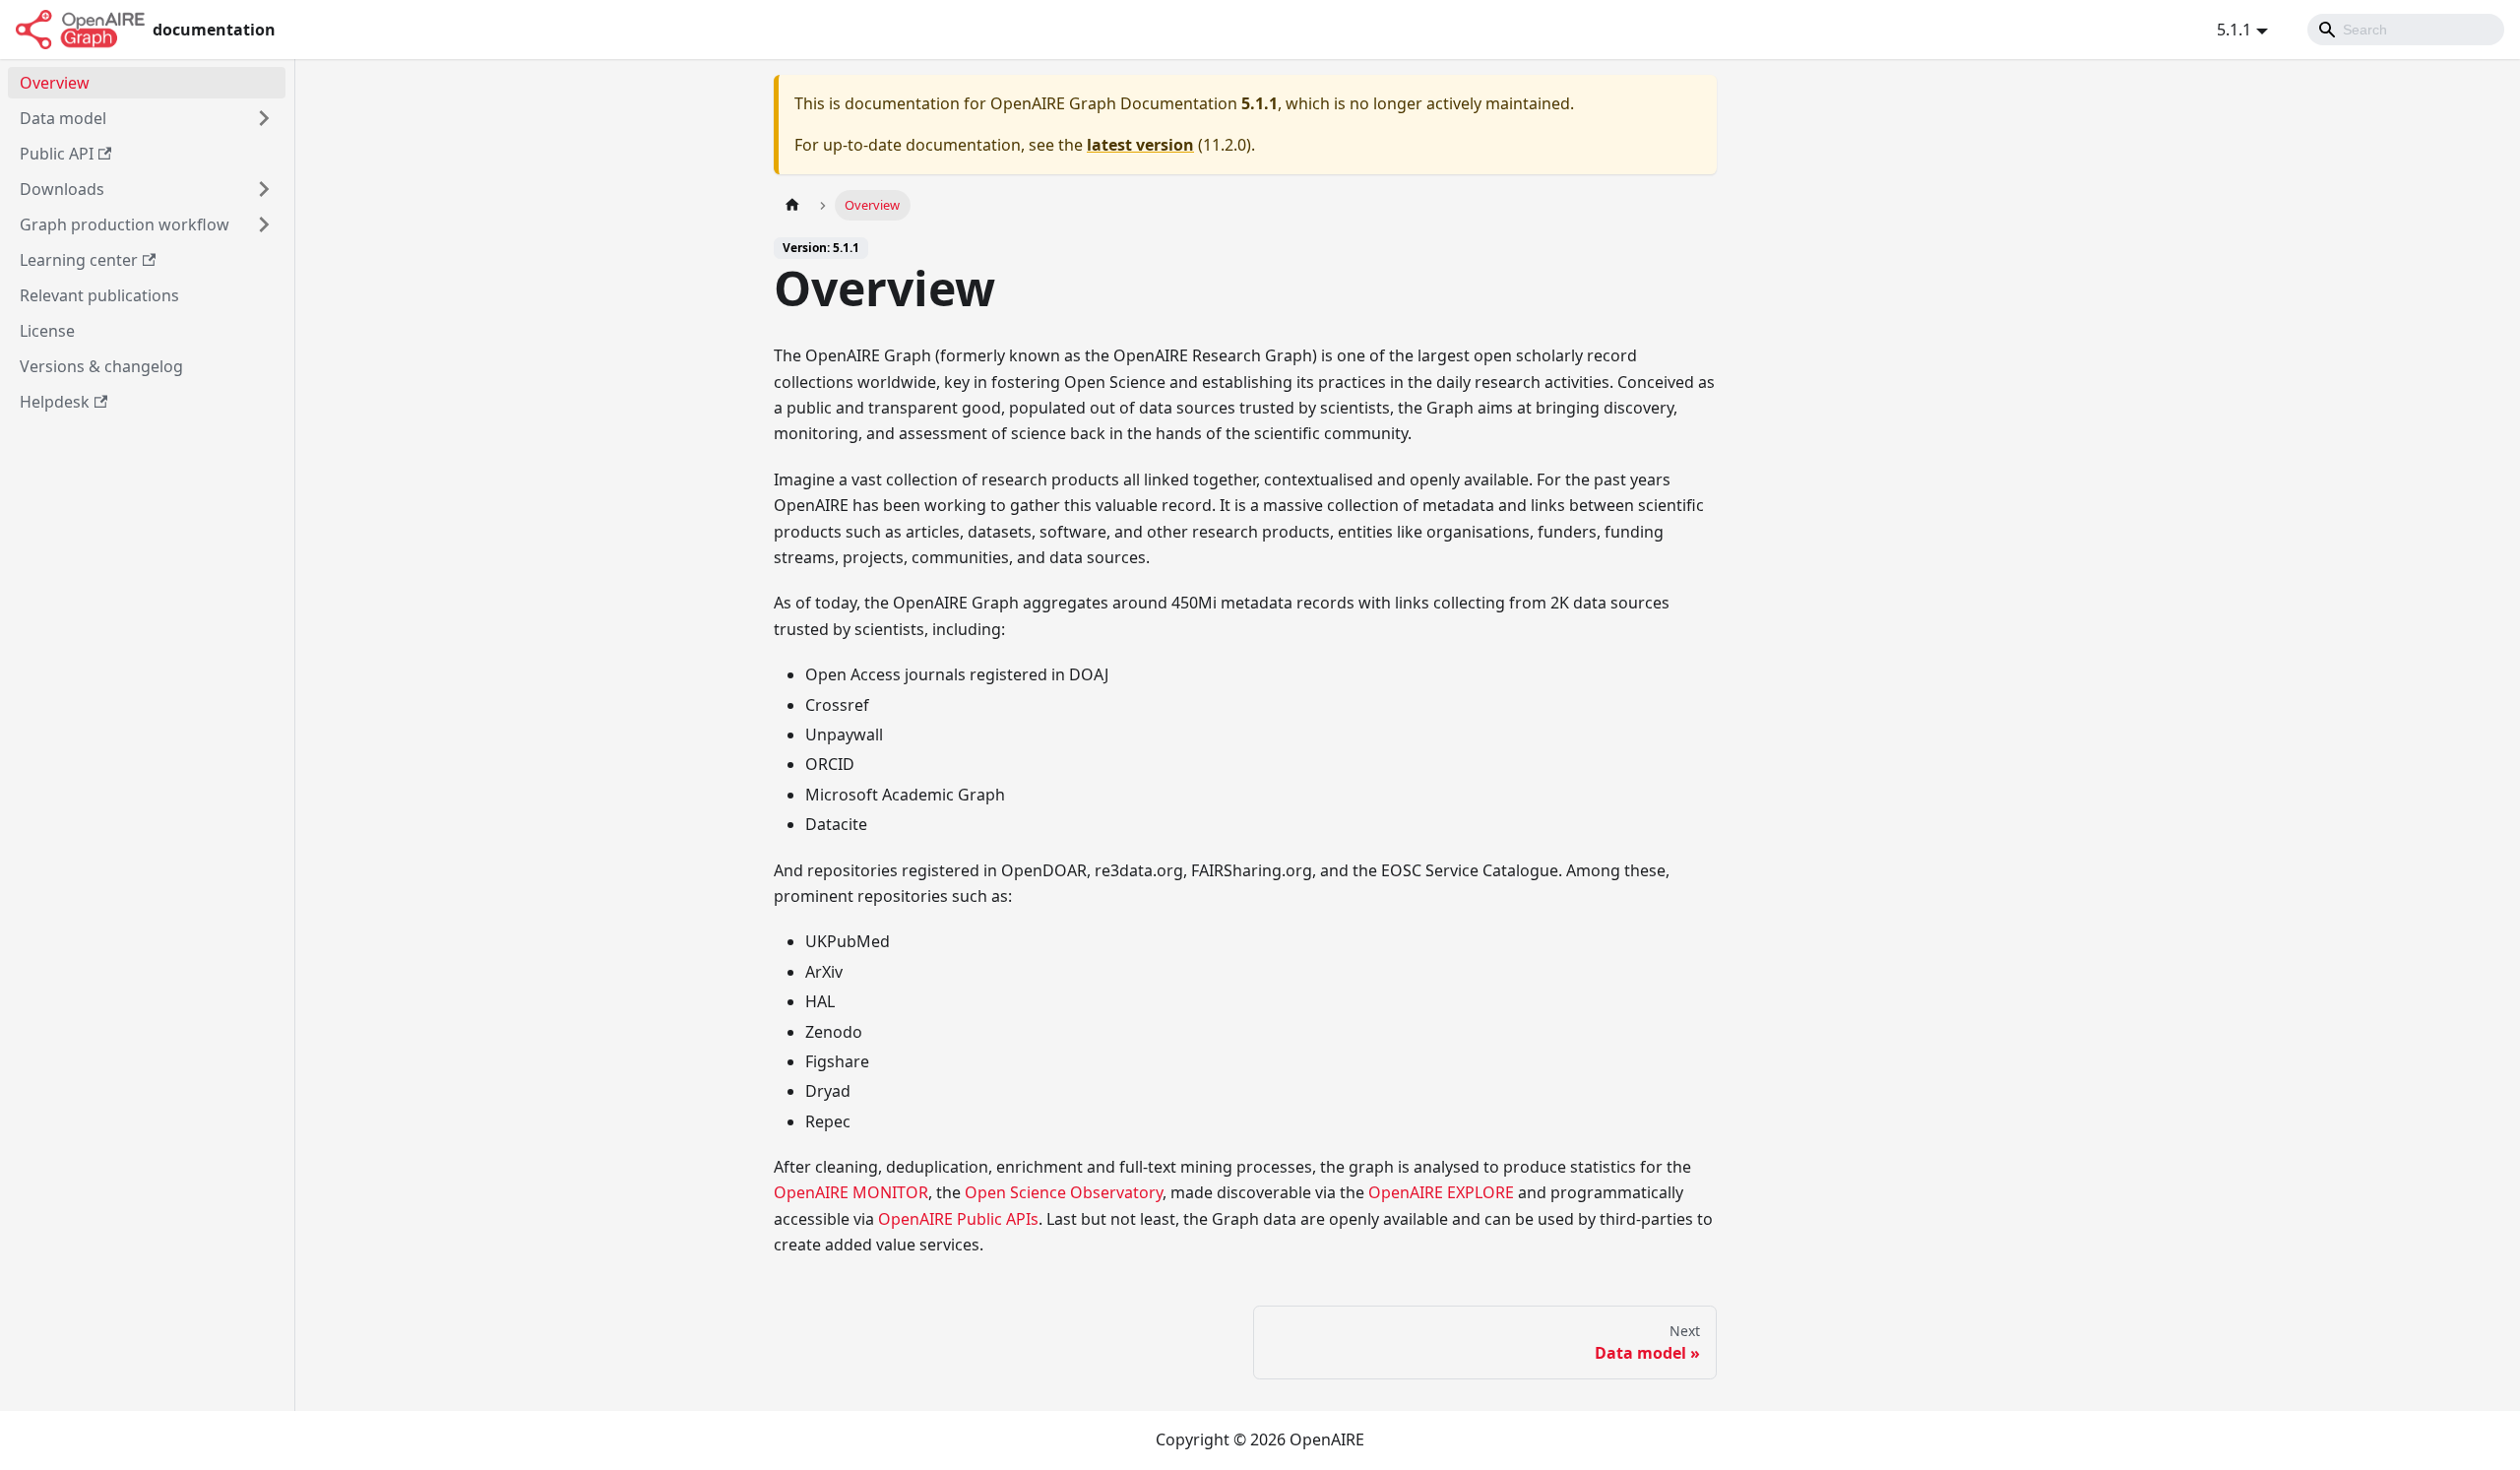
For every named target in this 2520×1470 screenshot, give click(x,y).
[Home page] (792, 205)
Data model (63, 118)
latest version (1140, 145)
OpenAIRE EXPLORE (1441, 1192)
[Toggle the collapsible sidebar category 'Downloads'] (264, 189)
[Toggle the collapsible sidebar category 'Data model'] (264, 118)
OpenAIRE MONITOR (851, 1192)
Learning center (79, 260)
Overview (55, 83)
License (47, 331)
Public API (57, 154)
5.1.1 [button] (2234, 30)
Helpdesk (55, 402)
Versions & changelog (101, 366)
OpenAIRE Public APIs (958, 1219)
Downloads (62, 189)
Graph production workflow (125, 224)
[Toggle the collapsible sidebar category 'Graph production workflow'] (264, 224)
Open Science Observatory (1064, 1192)
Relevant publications (99, 295)
